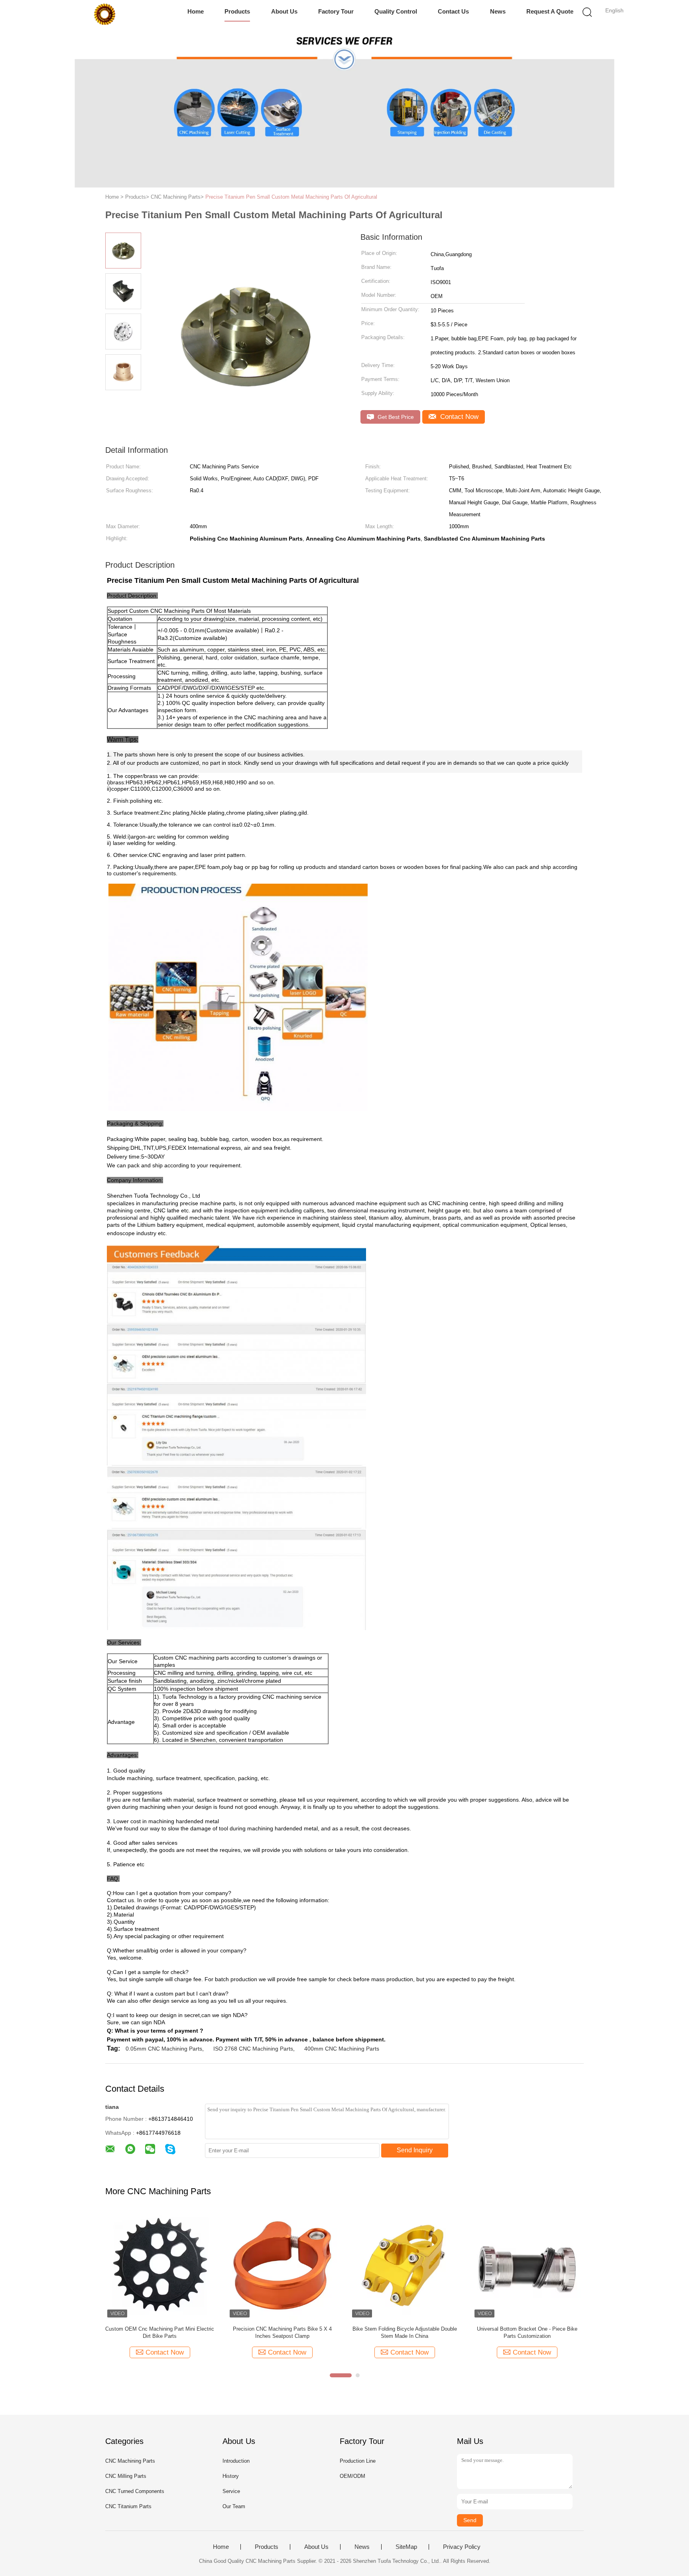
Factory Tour (336, 11)
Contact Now (458, 417)
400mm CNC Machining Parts (342, 2049)
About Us (284, 11)
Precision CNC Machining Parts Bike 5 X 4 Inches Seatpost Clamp (282, 2332)
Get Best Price (395, 417)
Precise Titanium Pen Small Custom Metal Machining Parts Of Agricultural (291, 197)
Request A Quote (550, 11)
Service (231, 2491)
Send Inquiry (415, 2150)
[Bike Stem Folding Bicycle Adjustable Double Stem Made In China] (405, 2265)
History (231, 2476)
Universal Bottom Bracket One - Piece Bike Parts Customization (527, 2332)
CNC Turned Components (135, 2491)
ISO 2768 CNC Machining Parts (253, 2049)
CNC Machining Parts (130, 2461)
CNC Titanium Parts (128, 2506)
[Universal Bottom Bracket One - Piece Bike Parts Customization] (527, 2265)
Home (196, 11)
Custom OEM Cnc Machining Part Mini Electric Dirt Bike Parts (160, 2332)
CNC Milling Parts (126, 2476)
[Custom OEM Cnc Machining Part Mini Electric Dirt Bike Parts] (160, 2265)
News (498, 11)
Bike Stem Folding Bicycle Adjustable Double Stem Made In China (405, 2332)
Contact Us (453, 11)
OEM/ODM (352, 2476)
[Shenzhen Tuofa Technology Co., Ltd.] (104, 14)
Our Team (234, 2506)
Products (237, 11)
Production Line (358, 2461)
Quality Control (396, 11)
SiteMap (406, 2547)
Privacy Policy (462, 2547)
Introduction (236, 2461)
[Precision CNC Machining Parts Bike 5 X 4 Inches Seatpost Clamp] (282, 2265)
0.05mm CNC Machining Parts (164, 2049)
